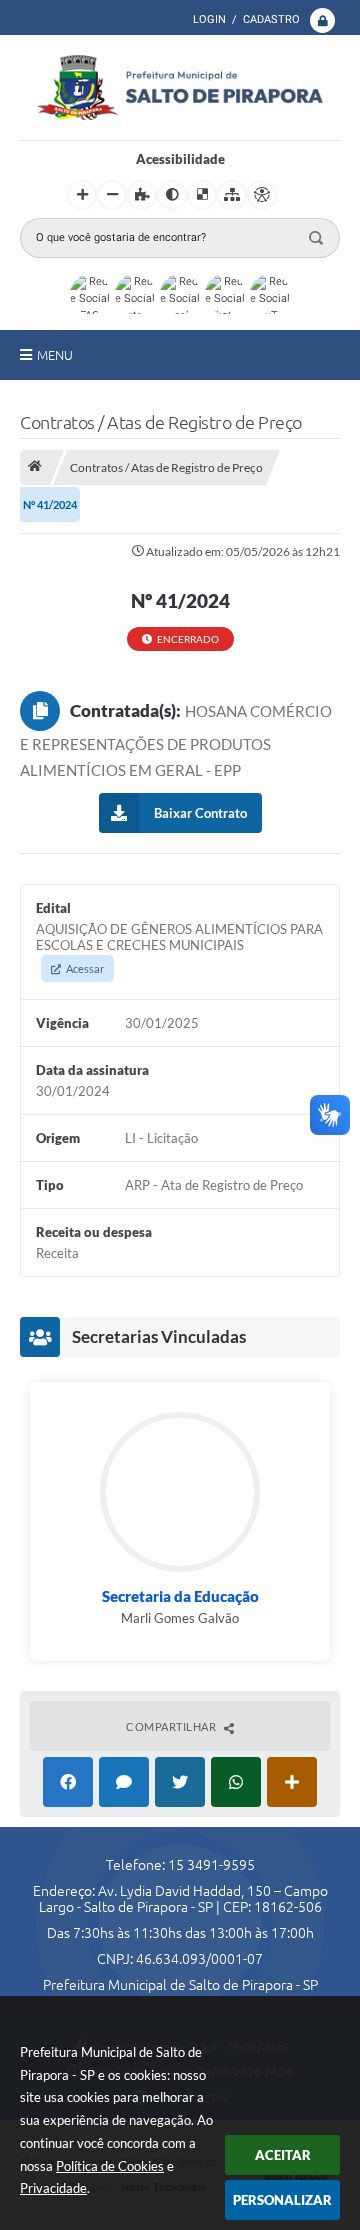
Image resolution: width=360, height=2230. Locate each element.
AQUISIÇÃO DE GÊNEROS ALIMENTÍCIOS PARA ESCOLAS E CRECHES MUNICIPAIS (179, 948)
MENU (55, 355)
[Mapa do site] (232, 195)
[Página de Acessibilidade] (262, 195)
